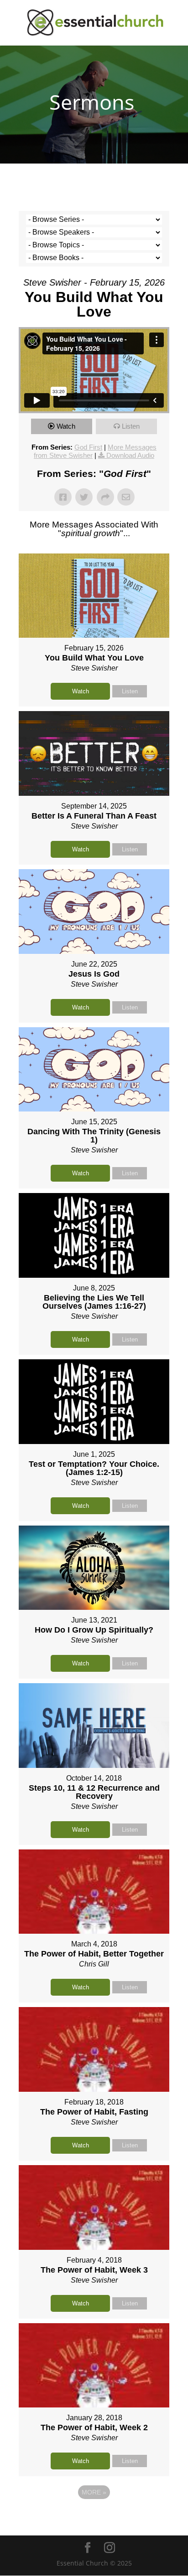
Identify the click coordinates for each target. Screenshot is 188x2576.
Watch (66, 426)
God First (88, 447)
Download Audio (130, 455)
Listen (131, 426)
